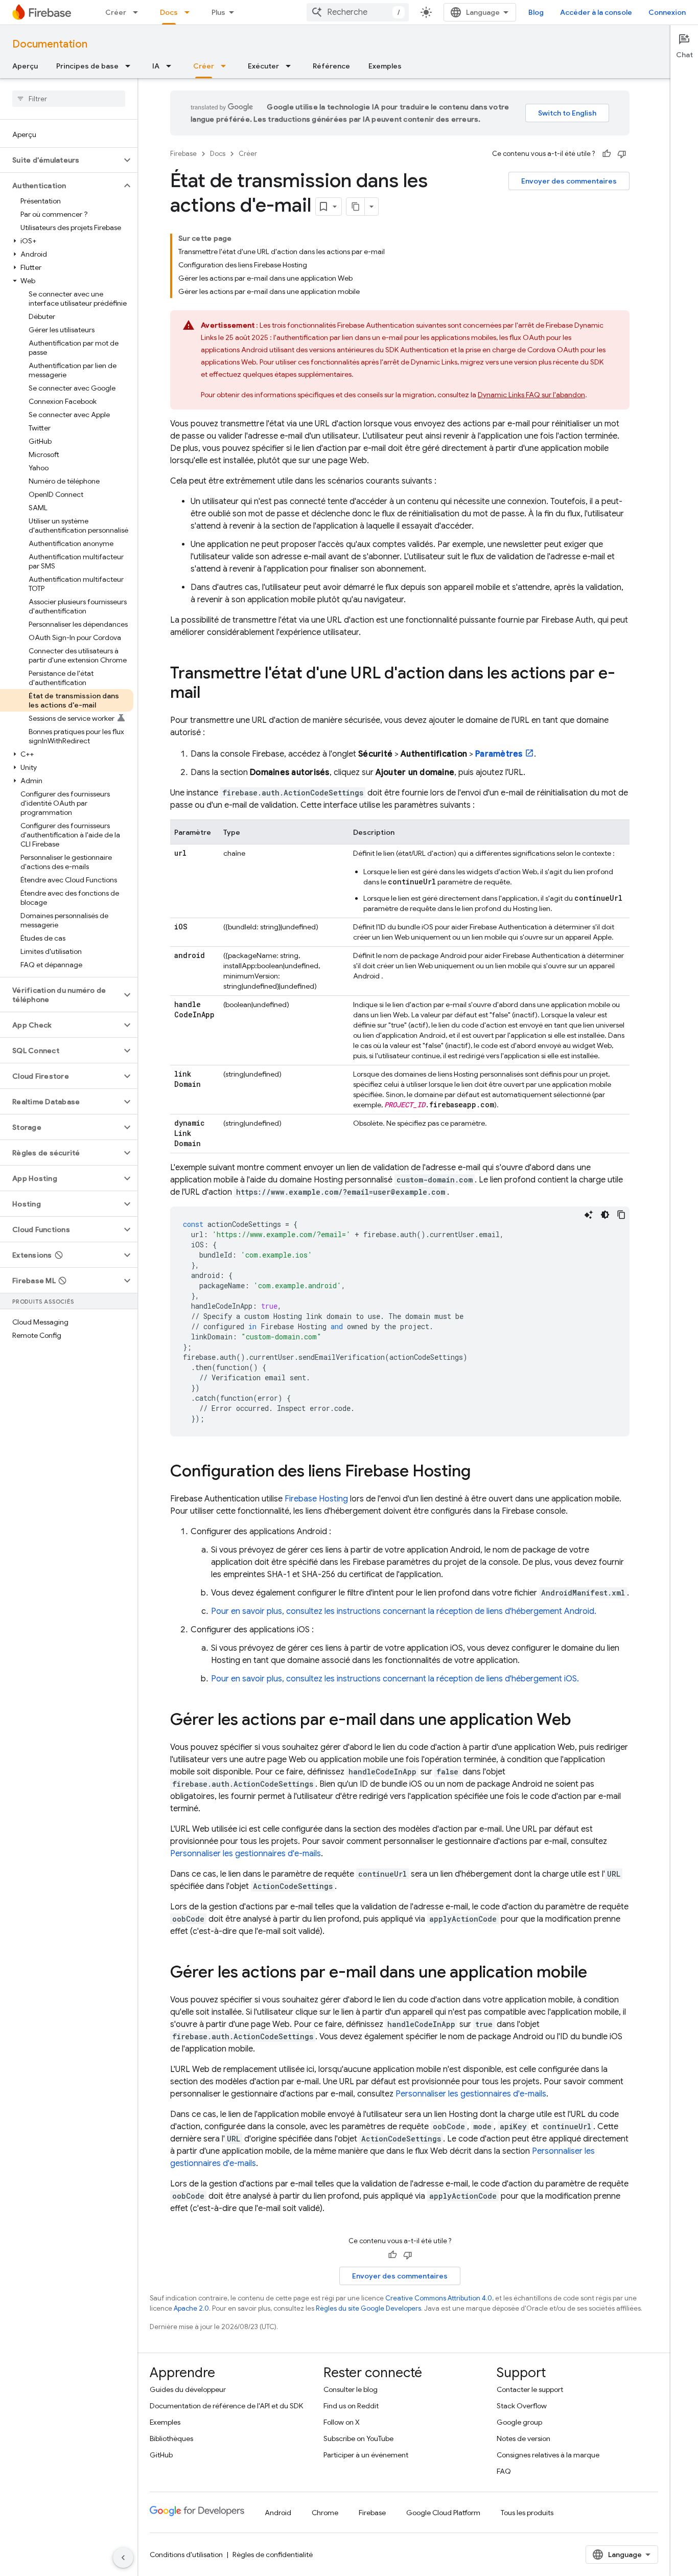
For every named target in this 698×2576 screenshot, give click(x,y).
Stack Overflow (522, 2406)
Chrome (325, 2513)
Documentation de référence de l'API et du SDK (226, 2406)
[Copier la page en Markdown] (356, 207)
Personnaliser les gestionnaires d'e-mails (246, 1854)
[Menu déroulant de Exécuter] (291, 66)
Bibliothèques (171, 2438)
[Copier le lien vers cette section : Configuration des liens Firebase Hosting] (481, 1472)
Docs (169, 12)
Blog (536, 12)
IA (156, 66)
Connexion (667, 12)
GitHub (161, 2455)
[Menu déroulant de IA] (172, 66)
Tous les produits (527, 2513)
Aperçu (25, 66)
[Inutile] (622, 154)
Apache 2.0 (191, 2308)
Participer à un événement (366, 2455)
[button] (61, 160)
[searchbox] (69, 99)
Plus (218, 12)
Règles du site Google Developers (368, 2308)
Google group (519, 2422)
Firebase (183, 154)
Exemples (385, 66)
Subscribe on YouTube (358, 2438)
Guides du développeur (188, 2389)
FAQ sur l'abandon (531, 395)
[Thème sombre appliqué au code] (605, 1215)
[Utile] (607, 154)
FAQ (504, 2471)
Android (278, 2513)
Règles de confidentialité (273, 2555)
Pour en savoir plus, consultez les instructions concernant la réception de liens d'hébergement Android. (404, 1611)
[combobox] (358, 12)
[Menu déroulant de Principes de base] (131, 66)
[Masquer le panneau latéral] (123, 2558)
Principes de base (87, 66)
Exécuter (263, 66)
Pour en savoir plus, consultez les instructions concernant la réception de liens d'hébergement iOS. (395, 1679)
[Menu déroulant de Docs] (190, 12)
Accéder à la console (596, 12)
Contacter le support (530, 2389)
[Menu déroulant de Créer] (138, 12)
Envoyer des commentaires (569, 181)
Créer (116, 12)
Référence (331, 66)
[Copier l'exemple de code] (621, 1215)
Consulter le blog (351, 2389)
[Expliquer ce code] (589, 1215)
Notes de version (523, 2438)
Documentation (50, 44)
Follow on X (342, 2422)
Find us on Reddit (351, 2406)
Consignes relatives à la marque (548, 2455)
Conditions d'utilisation (186, 2555)
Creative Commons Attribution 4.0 (439, 2298)
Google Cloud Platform (443, 2513)
